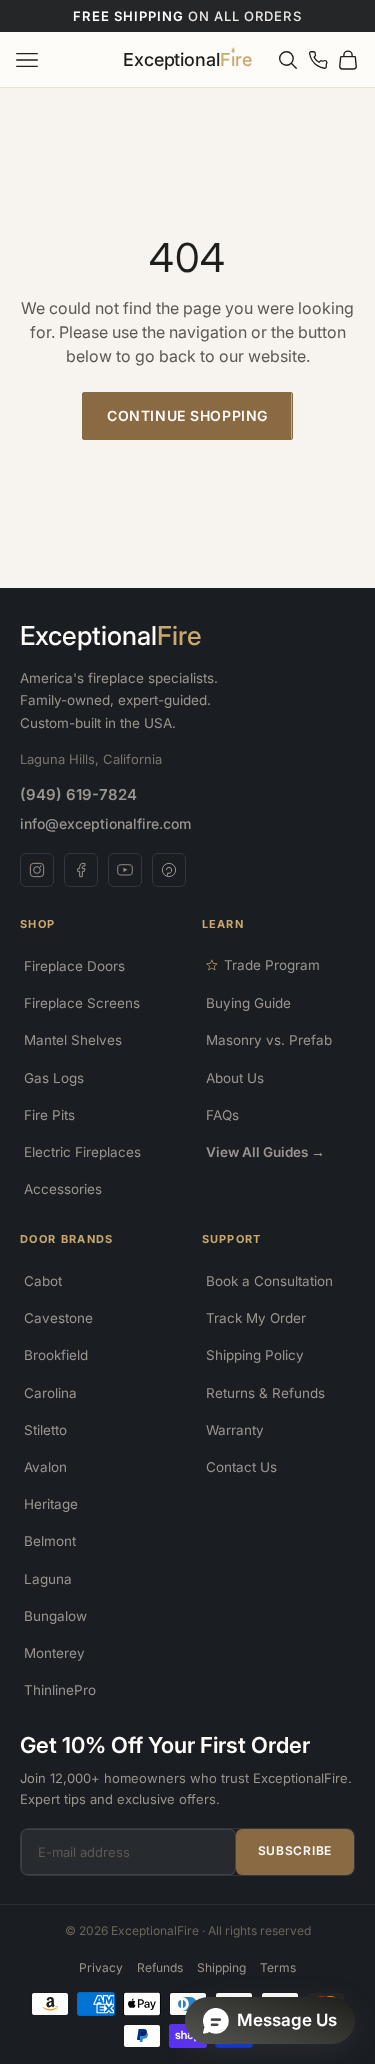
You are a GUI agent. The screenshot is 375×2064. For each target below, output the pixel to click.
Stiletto (45, 1430)
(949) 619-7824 (78, 794)
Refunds (160, 1967)
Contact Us (241, 1467)
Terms (278, 1967)
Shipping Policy (255, 1355)
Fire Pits (49, 1115)
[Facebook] (81, 870)
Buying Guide (248, 1003)
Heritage (51, 1504)
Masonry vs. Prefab (269, 1040)
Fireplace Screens (82, 1003)
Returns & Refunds (265, 1393)
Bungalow (55, 1616)
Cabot (43, 1281)
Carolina (50, 1393)
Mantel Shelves (73, 1040)
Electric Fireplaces (82, 1152)
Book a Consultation (269, 1281)
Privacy (101, 1967)
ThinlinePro (60, 1690)
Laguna (48, 1579)
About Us (235, 1078)
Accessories (63, 1189)
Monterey (54, 1653)
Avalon (45, 1467)
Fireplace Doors (74, 966)
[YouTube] (125, 870)
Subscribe (295, 1850)
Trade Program (272, 965)
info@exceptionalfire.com (105, 823)
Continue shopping (187, 415)
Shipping (221, 1967)
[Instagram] (37, 870)
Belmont (50, 1541)
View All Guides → (265, 1152)
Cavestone (58, 1318)
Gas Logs (54, 1078)
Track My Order (256, 1318)
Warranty (235, 1430)
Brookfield (56, 1355)
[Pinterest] (169, 870)
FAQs (222, 1115)
